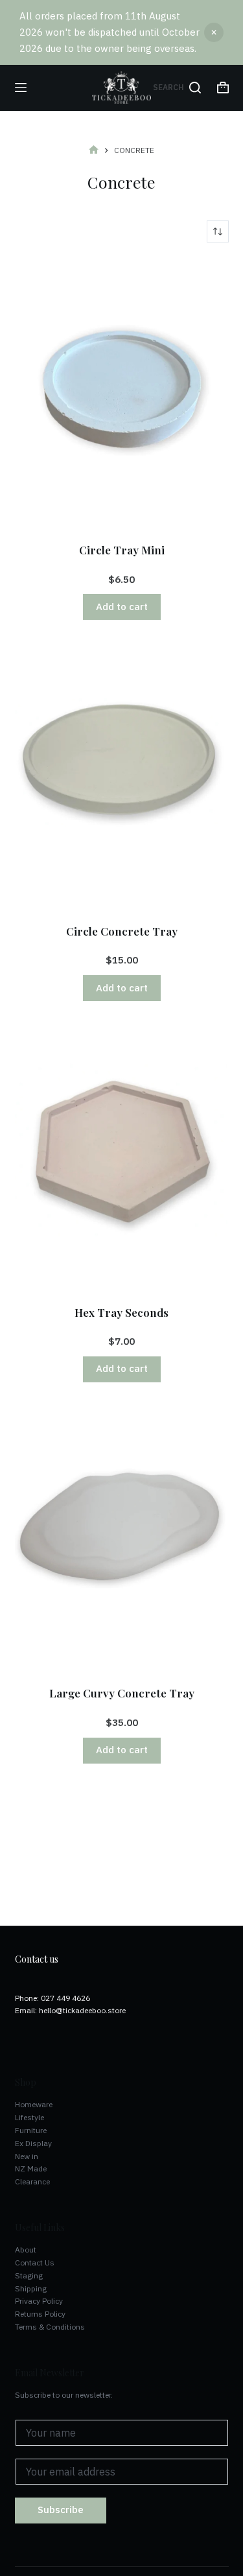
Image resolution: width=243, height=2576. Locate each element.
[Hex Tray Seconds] (122, 1154)
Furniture (31, 2130)
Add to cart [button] (122, 607)
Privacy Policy (39, 2301)
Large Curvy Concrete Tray (122, 1693)
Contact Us (35, 2263)
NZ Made (31, 2168)
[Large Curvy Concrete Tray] (122, 1536)
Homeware (34, 2104)
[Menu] (21, 88)
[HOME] (94, 151)
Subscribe (61, 2510)
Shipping (31, 2288)
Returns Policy (40, 2314)
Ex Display (33, 2143)
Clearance (32, 2181)
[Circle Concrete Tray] (122, 773)
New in (27, 2156)
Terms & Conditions (50, 2327)
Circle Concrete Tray (122, 931)
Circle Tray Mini (122, 550)
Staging (29, 2275)
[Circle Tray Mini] (122, 393)
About (26, 2250)
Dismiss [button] (214, 32)
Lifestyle (29, 2117)
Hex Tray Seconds (121, 1312)
